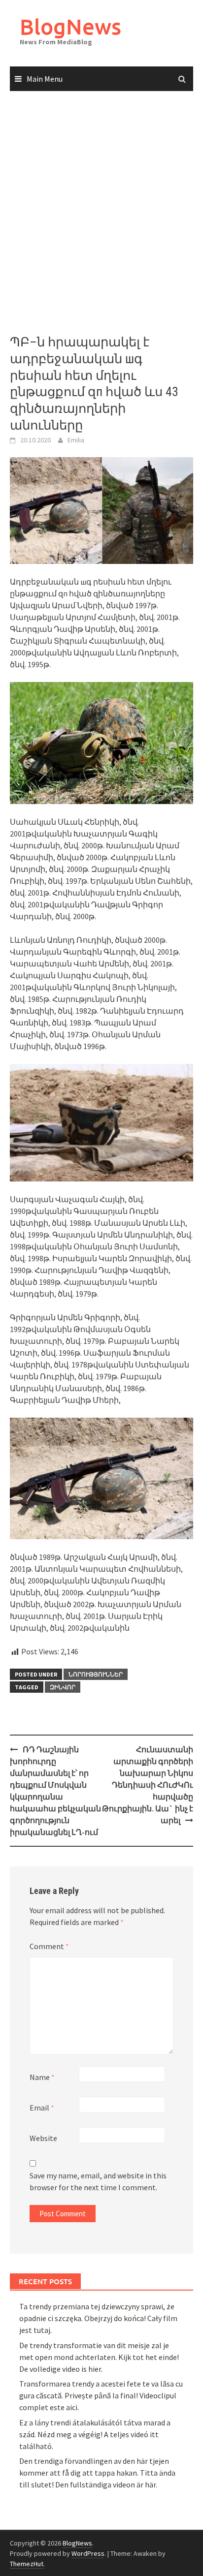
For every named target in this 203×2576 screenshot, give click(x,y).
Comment (49, 1946)
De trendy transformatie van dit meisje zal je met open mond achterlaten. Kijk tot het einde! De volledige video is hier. (99, 2357)
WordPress (88, 2553)
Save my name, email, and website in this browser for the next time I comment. (98, 2181)
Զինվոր (63, 1687)
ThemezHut (27, 2564)
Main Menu (45, 79)
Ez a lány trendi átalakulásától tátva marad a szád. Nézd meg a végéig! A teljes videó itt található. (95, 2434)
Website (43, 2138)
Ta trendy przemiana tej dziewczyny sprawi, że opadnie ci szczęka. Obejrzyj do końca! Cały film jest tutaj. (98, 2318)
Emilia (76, 440)
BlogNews (70, 26)
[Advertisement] (101, 213)
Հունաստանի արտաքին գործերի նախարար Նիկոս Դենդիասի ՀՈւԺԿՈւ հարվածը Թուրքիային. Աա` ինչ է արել (148, 1785)
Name (42, 2077)
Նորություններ (96, 1674)
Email (42, 2108)
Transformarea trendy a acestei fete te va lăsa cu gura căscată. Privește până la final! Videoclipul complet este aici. (101, 2395)
